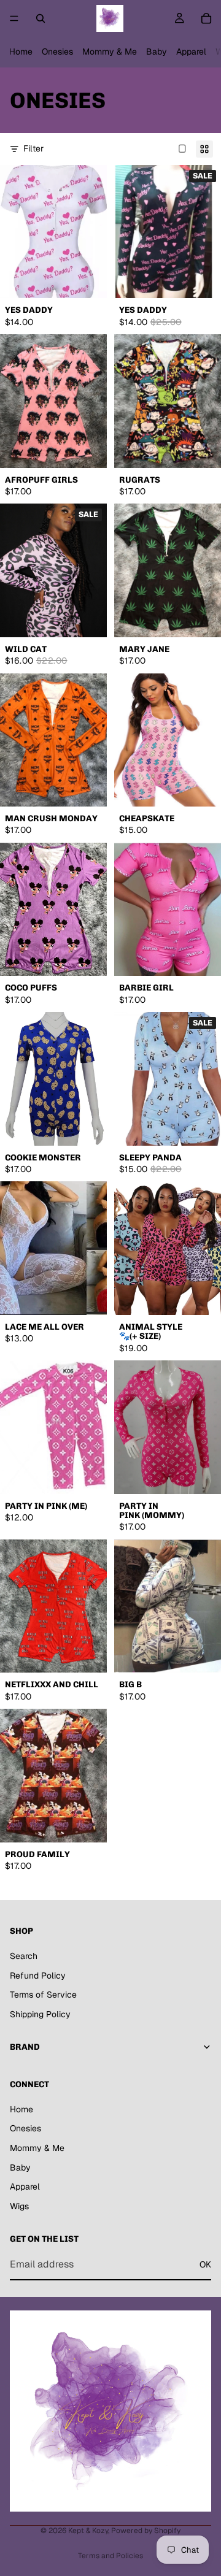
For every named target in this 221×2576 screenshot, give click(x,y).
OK (205, 2264)
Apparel (191, 52)
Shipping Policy (40, 2014)
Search (24, 1956)
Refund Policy (38, 1976)
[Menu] (14, 18)
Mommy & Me (110, 52)
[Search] (41, 18)
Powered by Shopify (146, 2531)
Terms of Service (43, 1995)
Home (21, 52)
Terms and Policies (110, 2556)
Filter (33, 148)
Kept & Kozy (88, 2531)
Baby (157, 52)
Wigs (19, 2206)
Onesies (57, 52)
